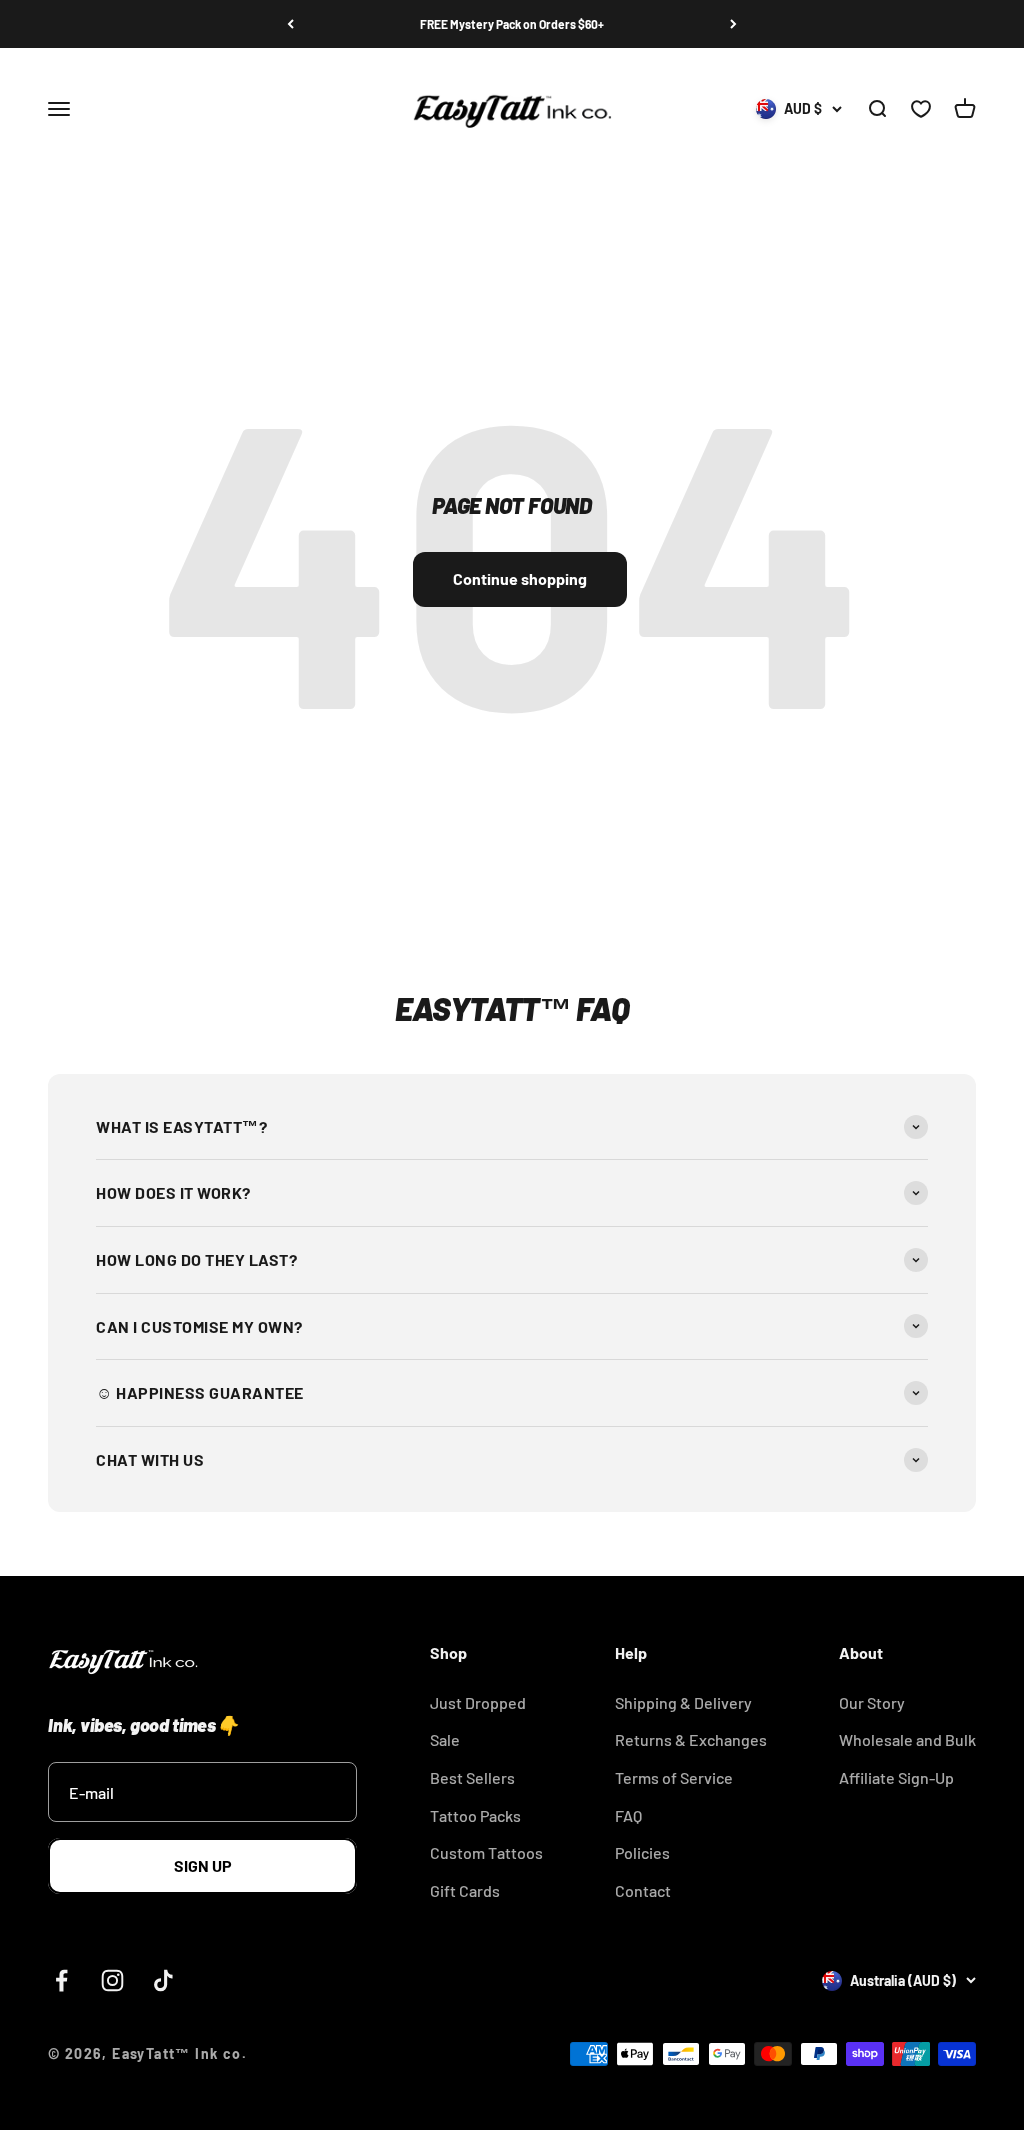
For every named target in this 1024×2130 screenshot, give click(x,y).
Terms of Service (674, 1777)
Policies (642, 1852)
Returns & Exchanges (691, 1739)
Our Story (872, 1702)
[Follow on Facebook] (61, 1980)
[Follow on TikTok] (163, 1980)
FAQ (628, 1815)
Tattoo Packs (475, 1815)
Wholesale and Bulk (907, 1739)
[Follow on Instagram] (112, 1980)
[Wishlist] (921, 110)
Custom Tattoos (486, 1852)
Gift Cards (465, 1890)
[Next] (733, 24)
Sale (445, 1739)
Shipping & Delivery (683, 1702)
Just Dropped (478, 1702)
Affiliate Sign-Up (896, 1777)
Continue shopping (520, 578)
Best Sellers (472, 1777)
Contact (643, 1890)
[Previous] (290, 24)
